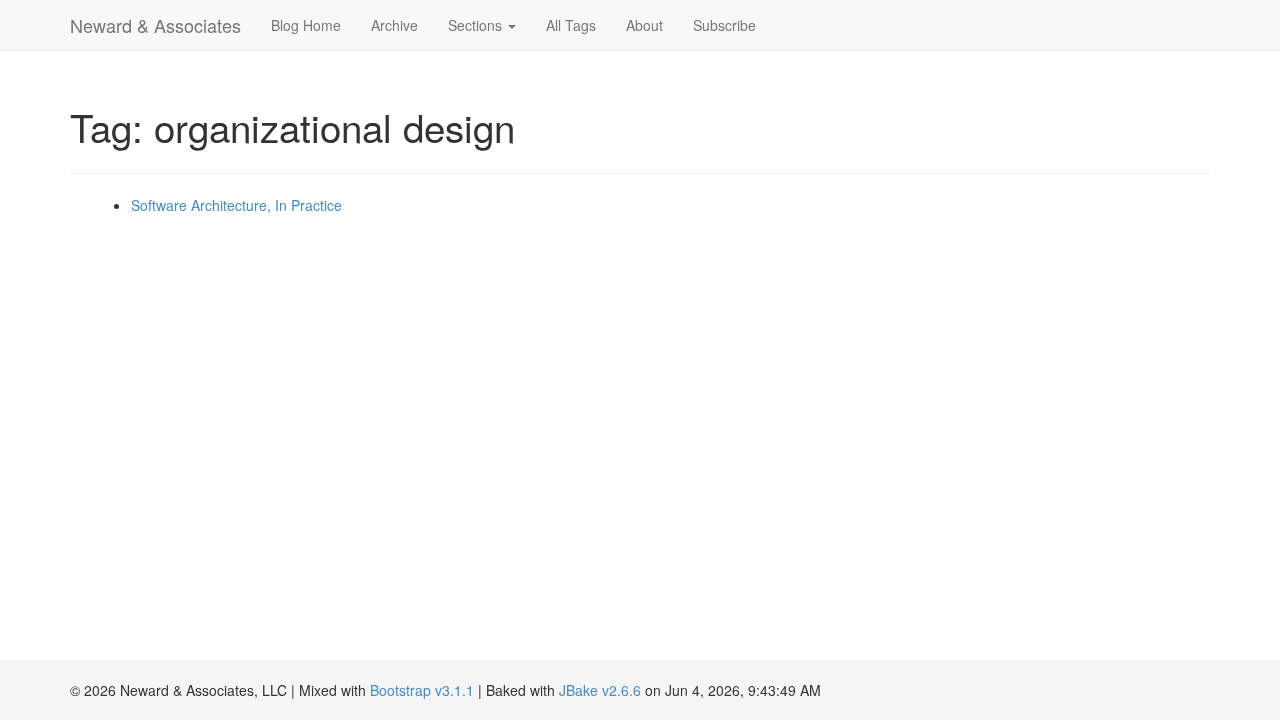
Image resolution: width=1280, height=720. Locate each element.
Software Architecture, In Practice (236, 205)
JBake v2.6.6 (600, 690)
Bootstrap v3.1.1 (422, 690)
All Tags (571, 25)
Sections (477, 25)
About (644, 25)
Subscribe (724, 25)
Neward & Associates (155, 25)
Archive (394, 25)
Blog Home (306, 25)
